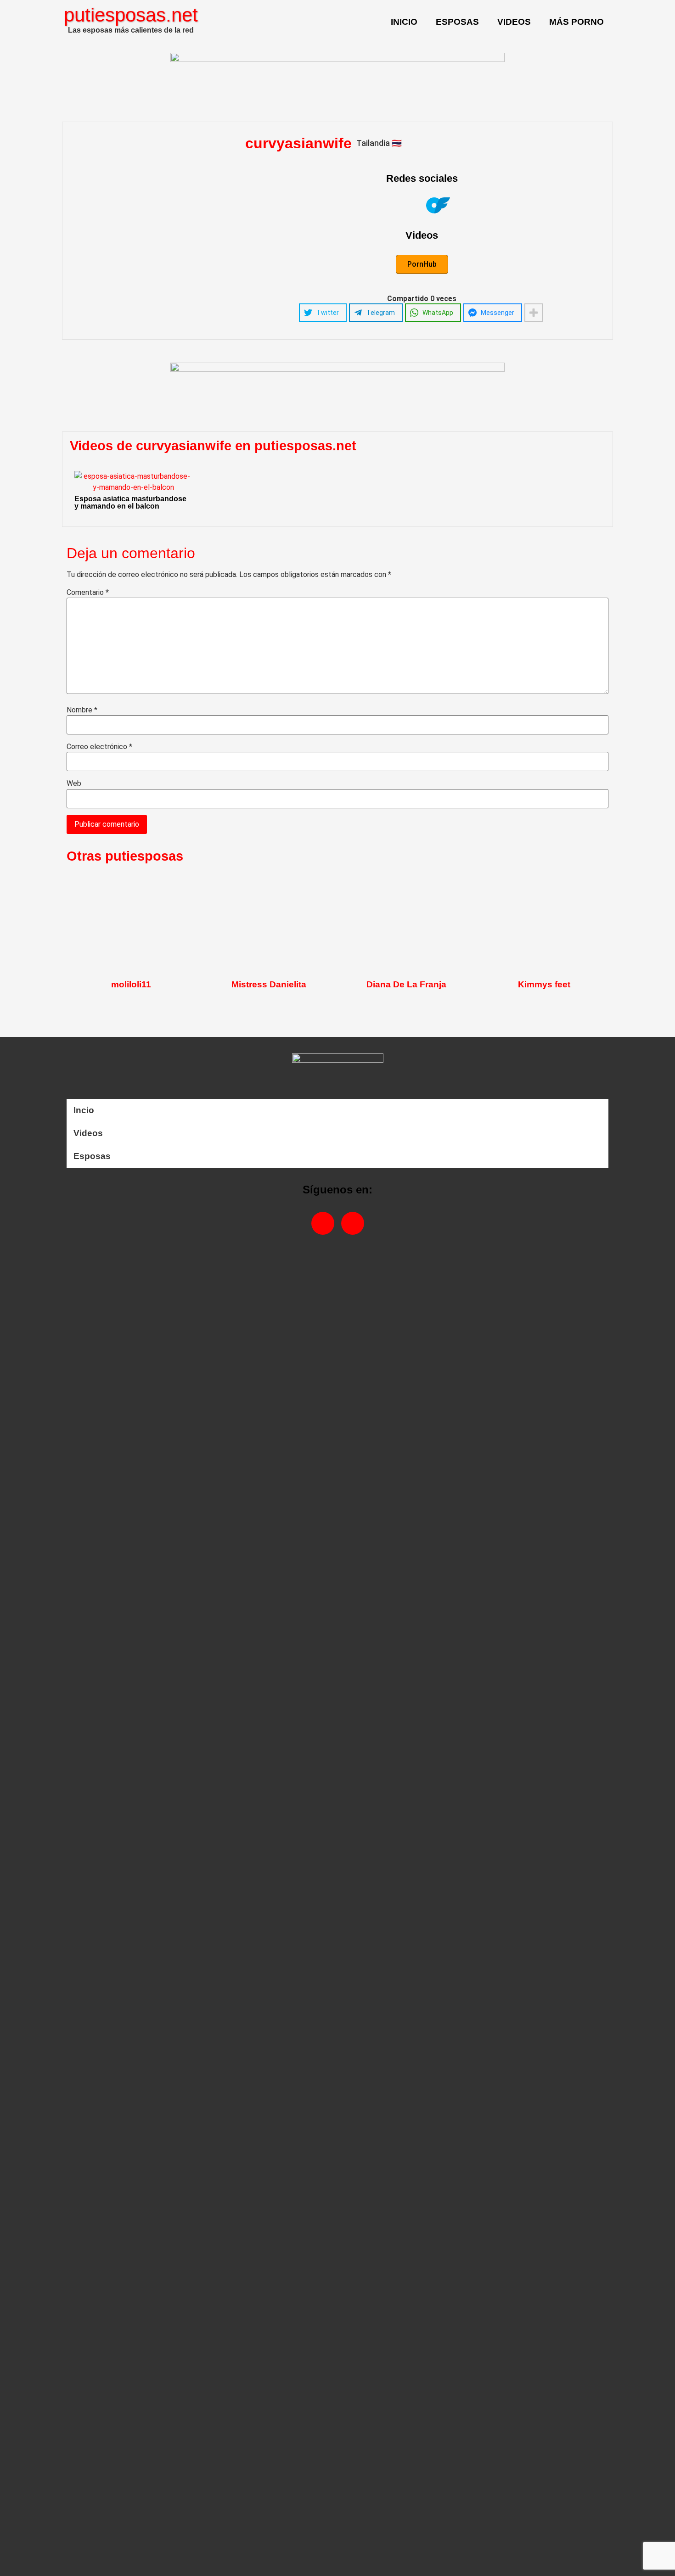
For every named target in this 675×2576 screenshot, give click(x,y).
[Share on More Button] (534, 313)
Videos (514, 22)
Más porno (577, 22)
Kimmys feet (544, 984)
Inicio (404, 22)
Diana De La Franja (406, 984)
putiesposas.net (131, 15)
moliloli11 (131, 984)
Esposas (457, 22)
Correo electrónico (99, 747)
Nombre (82, 710)
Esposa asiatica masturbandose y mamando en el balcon (130, 502)
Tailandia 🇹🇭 (379, 143)
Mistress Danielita (269, 984)
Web (74, 784)
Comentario (88, 593)
